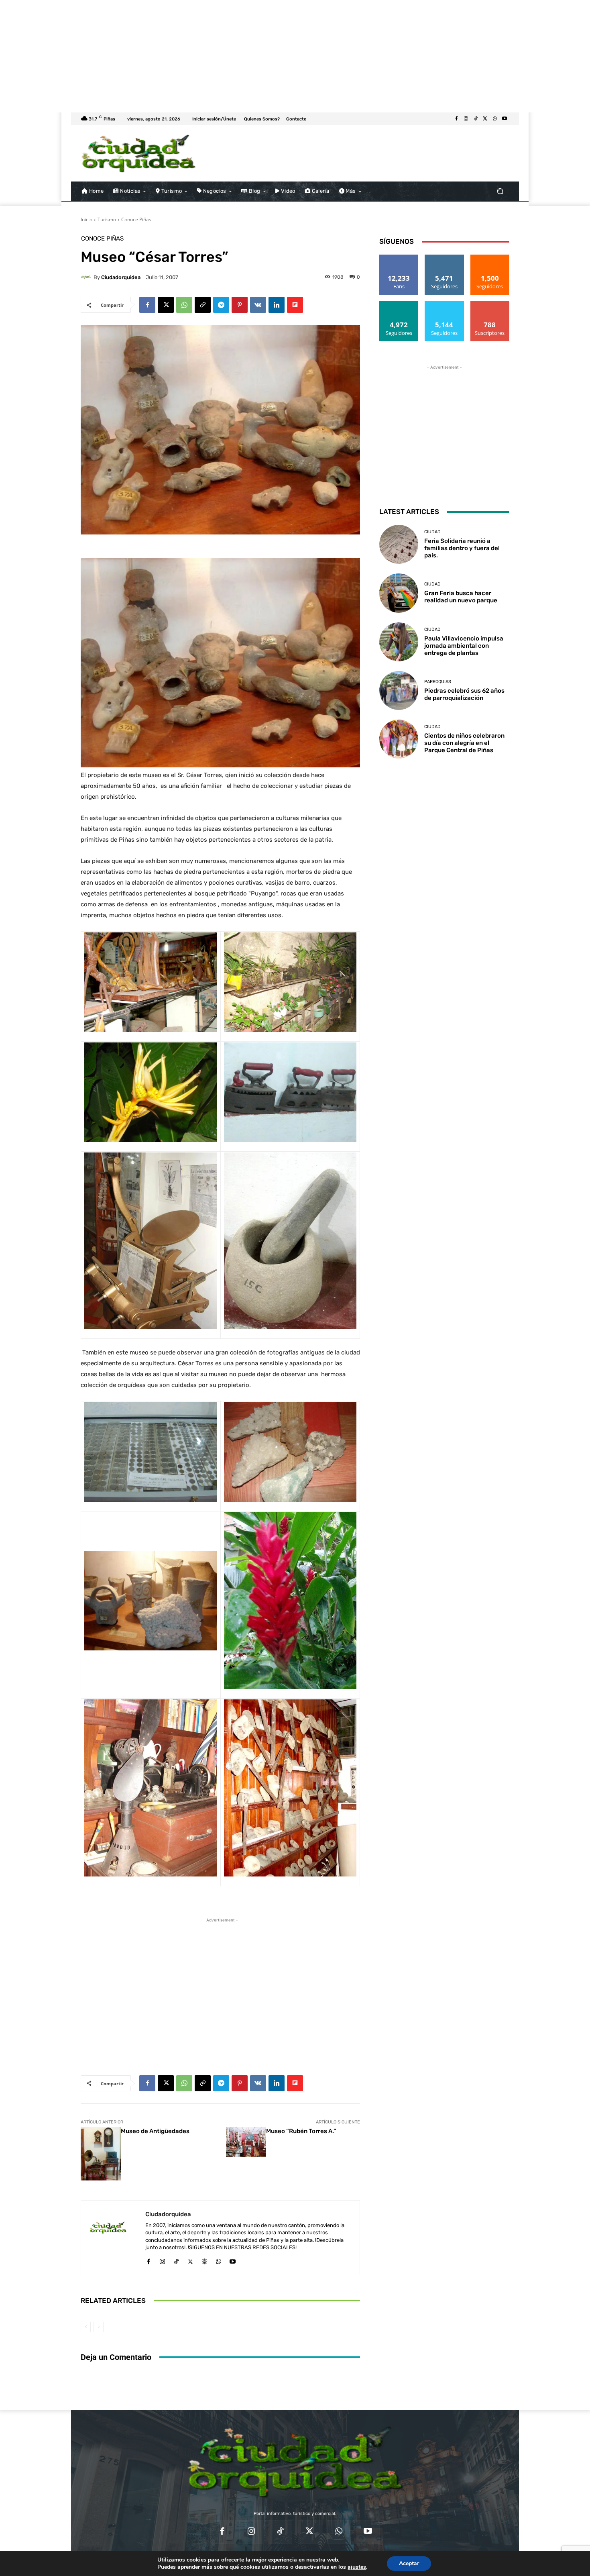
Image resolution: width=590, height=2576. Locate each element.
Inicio (86, 219)
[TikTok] (476, 119)
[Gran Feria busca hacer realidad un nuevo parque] (399, 593)
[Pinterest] (240, 305)
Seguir (445, 258)
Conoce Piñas (136, 219)
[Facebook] (456, 119)
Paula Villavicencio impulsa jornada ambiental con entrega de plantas (464, 646)
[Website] (204, 2260)
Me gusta (399, 258)
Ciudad (432, 532)
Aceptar (409, 2563)
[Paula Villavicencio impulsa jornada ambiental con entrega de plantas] (399, 642)
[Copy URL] (203, 305)
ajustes (357, 2567)
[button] (500, 191)
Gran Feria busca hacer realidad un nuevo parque (461, 597)
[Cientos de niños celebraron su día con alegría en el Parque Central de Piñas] (399, 739)
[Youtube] (505, 119)
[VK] (258, 305)
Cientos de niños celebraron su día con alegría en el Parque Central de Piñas (464, 743)
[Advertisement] (241, 56)
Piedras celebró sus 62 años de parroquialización (464, 694)
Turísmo (107, 219)
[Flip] (295, 305)
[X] (485, 119)
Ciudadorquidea (121, 277)
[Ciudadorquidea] (87, 277)
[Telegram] (221, 305)
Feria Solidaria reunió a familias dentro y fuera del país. (462, 548)
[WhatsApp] (495, 119)
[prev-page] (86, 2327)
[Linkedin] (277, 305)
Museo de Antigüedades (155, 2131)
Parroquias (438, 682)
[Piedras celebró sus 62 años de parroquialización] (399, 690)
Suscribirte (490, 304)
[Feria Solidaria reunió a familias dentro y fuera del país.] (399, 544)
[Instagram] (466, 119)
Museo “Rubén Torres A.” (301, 2131)
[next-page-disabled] (99, 2327)
